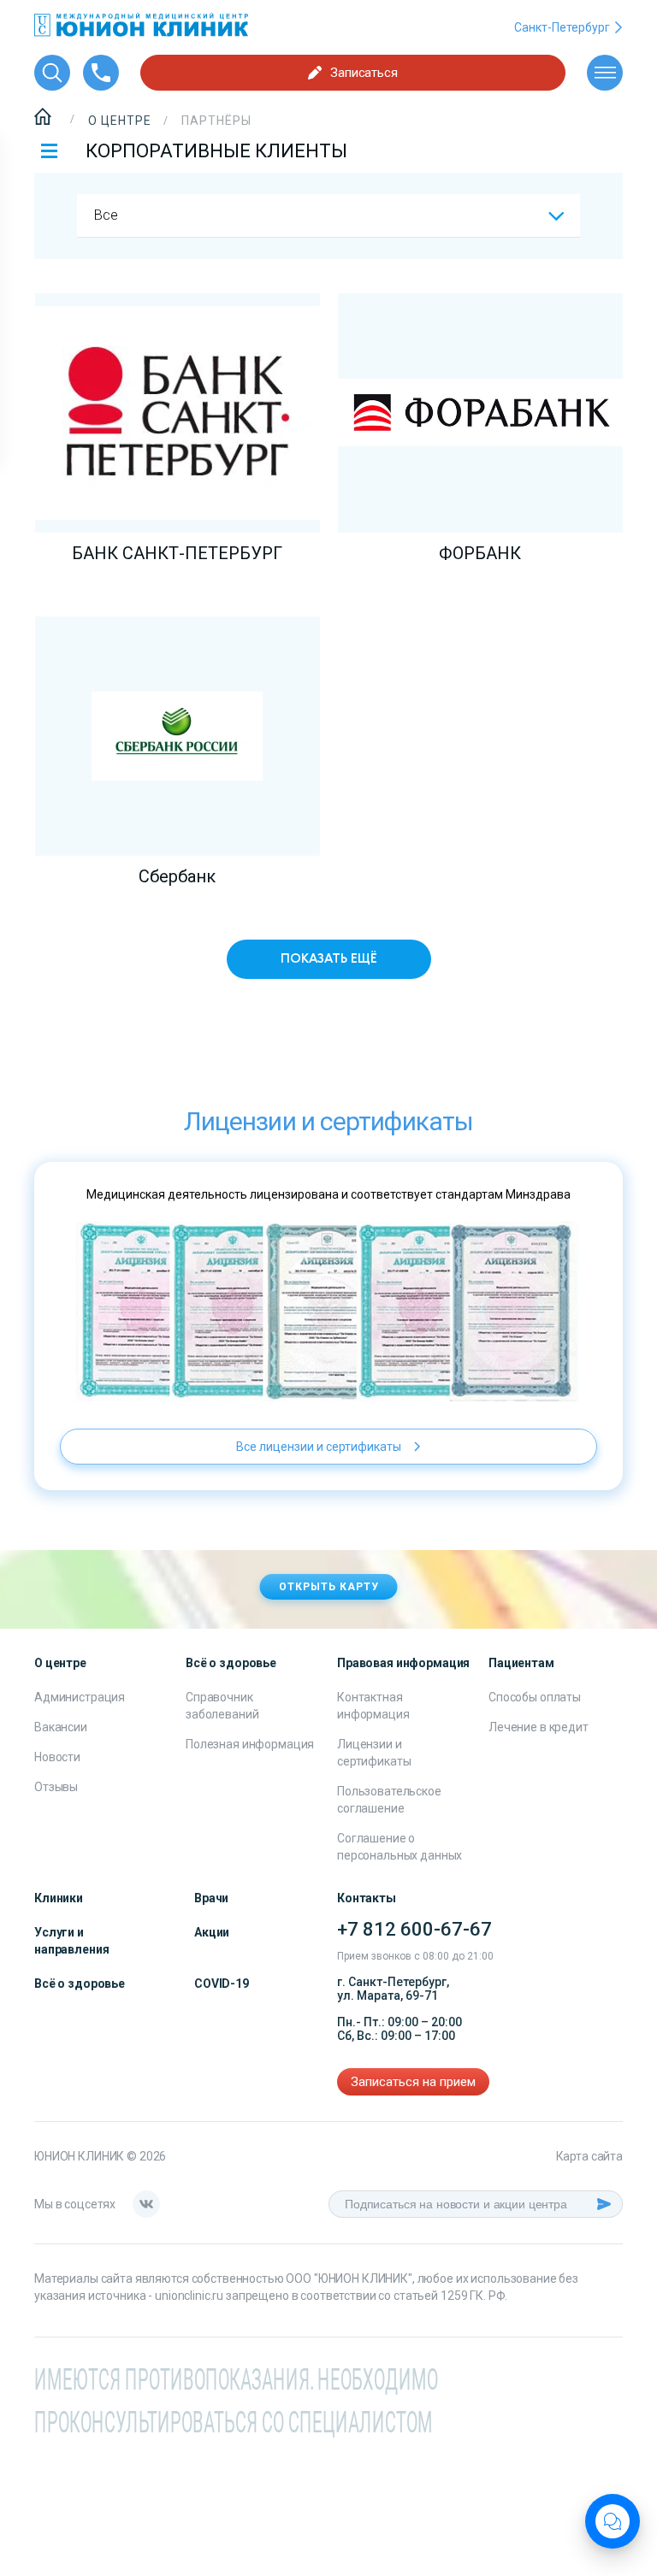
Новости (57, 1757)
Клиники (59, 1898)
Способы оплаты (535, 1697)
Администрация (80, 1697)
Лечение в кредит (539, 1727)
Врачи (211, 1898)
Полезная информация (250, 1744)
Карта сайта (589, 2156)
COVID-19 (222, 1984)
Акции (212, 1932)
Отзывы (56, 1787)
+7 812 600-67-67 (414, 1929)
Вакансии (61, 1727)
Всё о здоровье (80, 1984)
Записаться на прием (413, 2082)
